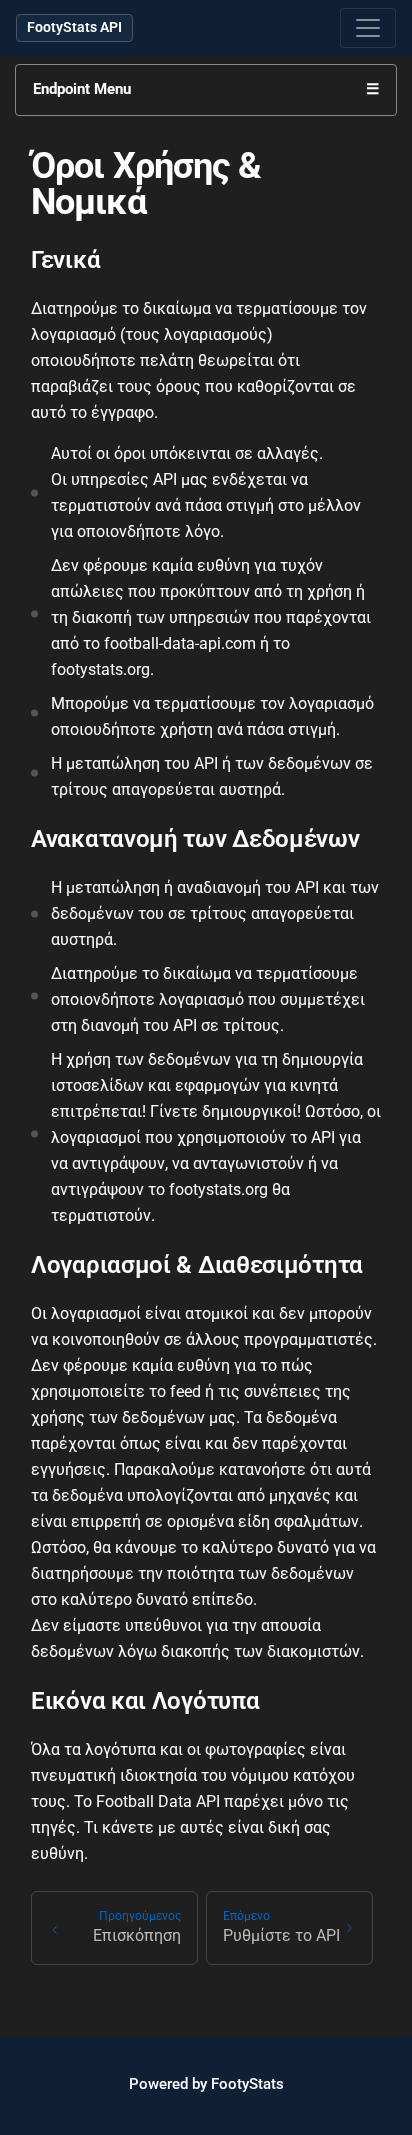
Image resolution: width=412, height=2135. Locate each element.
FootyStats (247, 2084)
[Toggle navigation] (368, 28)
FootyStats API (74, 27)
